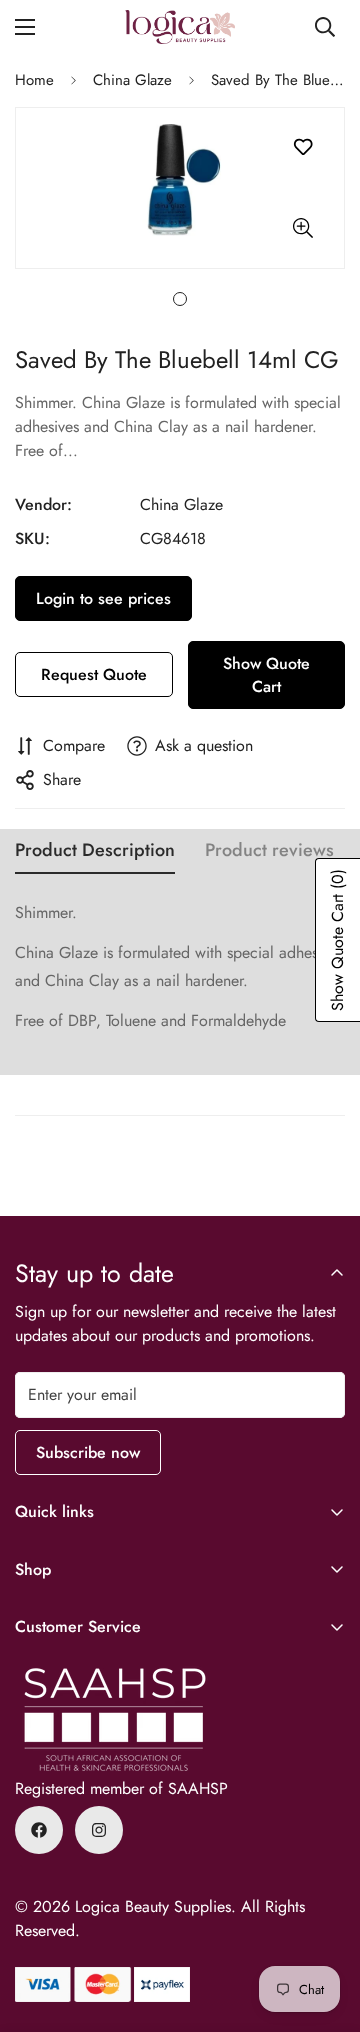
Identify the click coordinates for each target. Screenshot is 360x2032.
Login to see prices (103, 598)
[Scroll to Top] (324, 1926)
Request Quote (94, 674)
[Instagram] (99, 1830)
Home (34, 80)
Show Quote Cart (266, 675)
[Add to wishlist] (302, 147)
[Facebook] (39, 1830)
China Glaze (132, 80)
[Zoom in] (302, 228)
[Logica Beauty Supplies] (180, 27)
